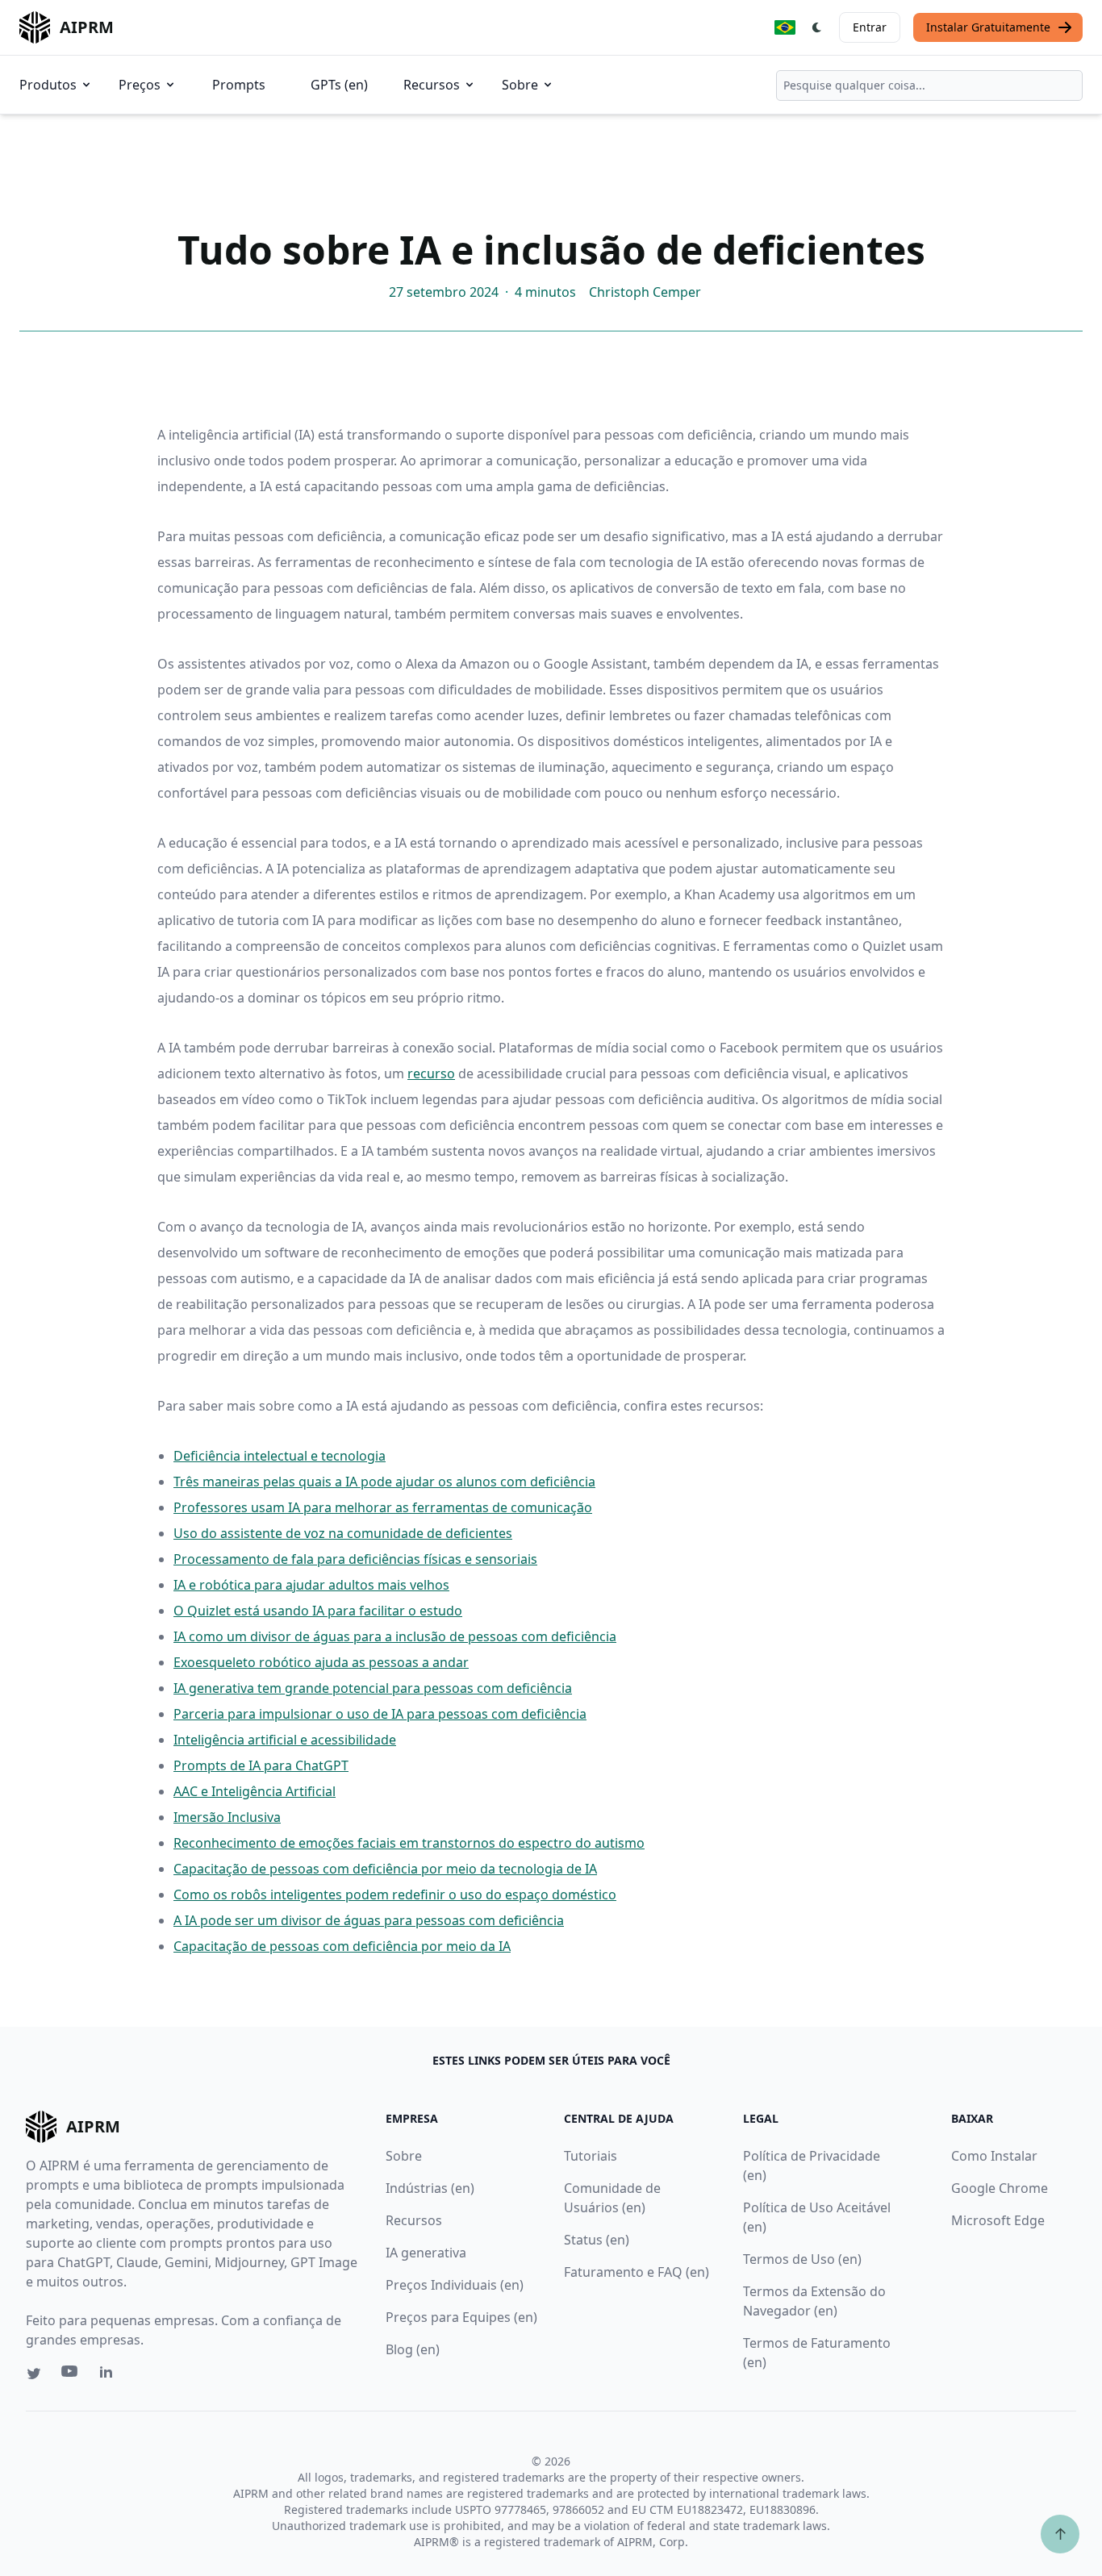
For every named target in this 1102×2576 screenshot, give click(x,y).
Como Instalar (994, 2156)
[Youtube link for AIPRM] (71, 2375)
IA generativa (426, 2253)
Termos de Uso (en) (802, 2259)
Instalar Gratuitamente (988, 27)
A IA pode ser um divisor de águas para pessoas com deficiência (369, 1920)
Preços (140, 85)
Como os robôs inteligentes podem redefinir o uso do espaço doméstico (395, 1894)
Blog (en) (413, 2349)
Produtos (48, 85)
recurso (431, 1073)
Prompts (239, 85)
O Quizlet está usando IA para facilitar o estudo (318, 1611)
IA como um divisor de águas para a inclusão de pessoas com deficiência (395, 1636)
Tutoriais (591, 2156)
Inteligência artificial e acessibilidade (285, 1740)
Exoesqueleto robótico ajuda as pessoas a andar (321, 1662)
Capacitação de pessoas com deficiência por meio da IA (342, 1946)
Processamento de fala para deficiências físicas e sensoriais (355, 1559)
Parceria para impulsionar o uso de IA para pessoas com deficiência (380, 1714)
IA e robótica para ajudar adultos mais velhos (311, 1585)
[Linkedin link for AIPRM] (110, 2375)
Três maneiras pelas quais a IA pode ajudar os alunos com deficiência (384, 1482)
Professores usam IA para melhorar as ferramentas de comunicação (383, 1507)
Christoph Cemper (645, 292)
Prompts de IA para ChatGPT (261, 1765)
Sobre (520, 85)
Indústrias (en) (430, 2188)
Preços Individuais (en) (455, 2285)
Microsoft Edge (998, 2220)
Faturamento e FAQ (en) (637, 2272)
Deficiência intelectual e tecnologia (280, 1456)
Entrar (870, 27)
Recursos (432, 85)
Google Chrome (1000, 2188)
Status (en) (597, 2240)
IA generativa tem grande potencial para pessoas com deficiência (373, 1688)
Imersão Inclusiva (227, 1817)
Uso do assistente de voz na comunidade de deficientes (343, 1533)
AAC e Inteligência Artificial (255, 1791)
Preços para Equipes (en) (461, 2317)
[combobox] (929, 85)
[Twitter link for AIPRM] (34, 2374)
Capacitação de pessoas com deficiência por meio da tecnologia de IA (385, 1869)
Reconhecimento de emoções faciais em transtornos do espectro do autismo (409, 1843)
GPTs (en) (339, 85)
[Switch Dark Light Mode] (817, 27)
